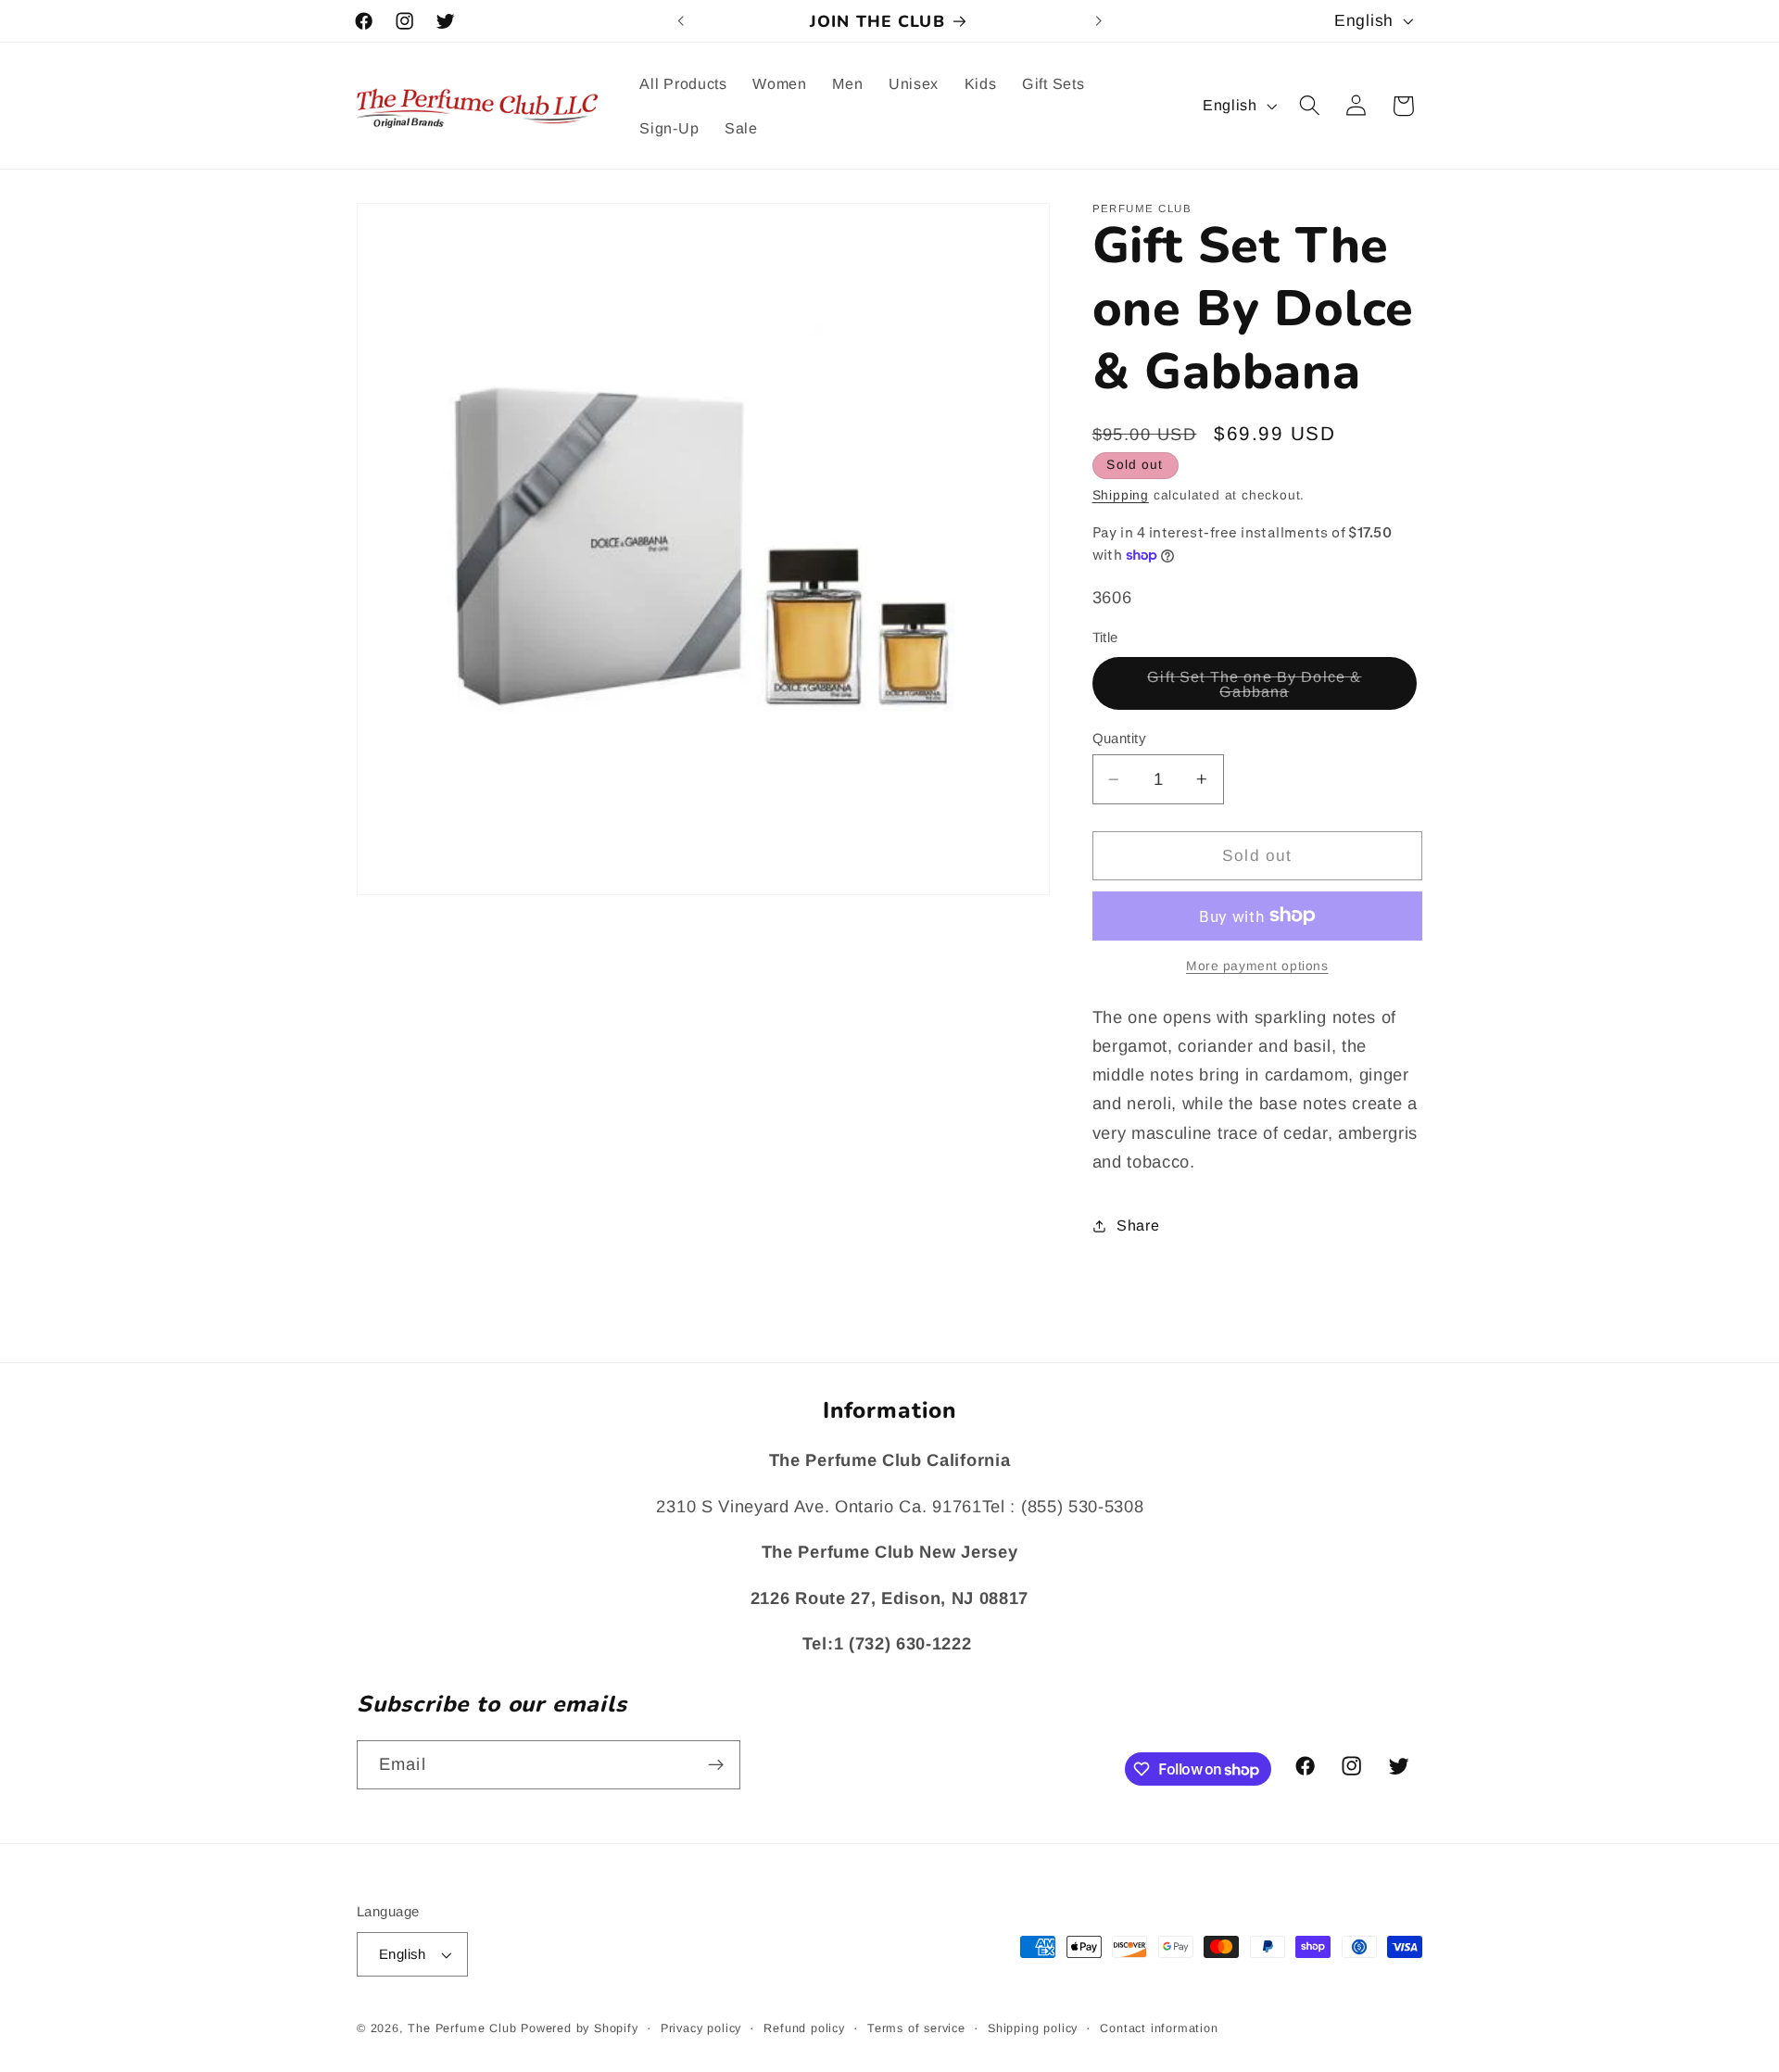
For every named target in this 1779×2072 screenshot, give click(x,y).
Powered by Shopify (580, 2028)
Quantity (1119, 738)
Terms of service (916, 2028)
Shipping (1121, 495)
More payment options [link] (1257, 966)
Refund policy (804, 2028)
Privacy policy (701, 2028)
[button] (1310, 106)
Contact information (1159, 2028)
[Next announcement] (1098, 21)
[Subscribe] (716, 1765)
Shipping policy (1033, 2028)
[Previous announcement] (681, 21)
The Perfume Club (462, 2028)
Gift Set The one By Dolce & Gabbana (1262, 689)
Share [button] (1138, 1225)
